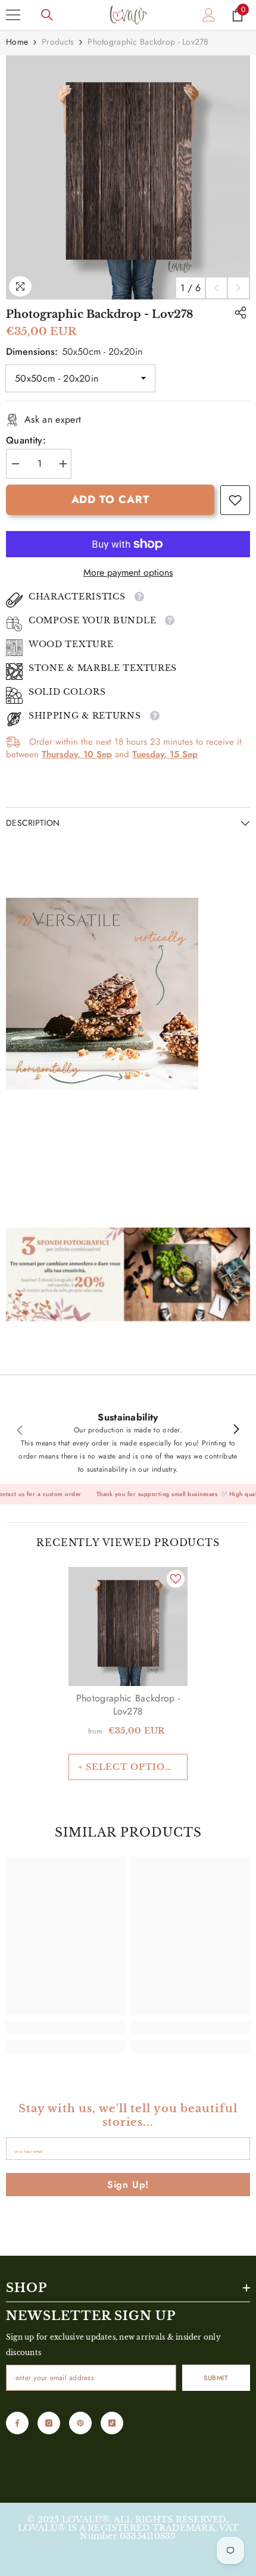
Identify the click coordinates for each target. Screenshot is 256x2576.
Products (58, 42)
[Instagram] (49, 2423)
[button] (216, 288)
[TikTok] (112, 2423)
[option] (128, 177)
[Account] (209, 15)
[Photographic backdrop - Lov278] (128, 1626)
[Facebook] (17, 2423)
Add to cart (110, 499)
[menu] (13, 15)
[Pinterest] (80, 2423)
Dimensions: (74, 352)
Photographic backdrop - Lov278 (128, 1705)
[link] (235, 500)
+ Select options (128, 1767)
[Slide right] (236, 1430)
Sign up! (128, 2185)
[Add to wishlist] (176, 1579)
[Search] (47, 15)
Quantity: (26, 441)
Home (17, 42)
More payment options (128, 573)
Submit (216, 2378)
